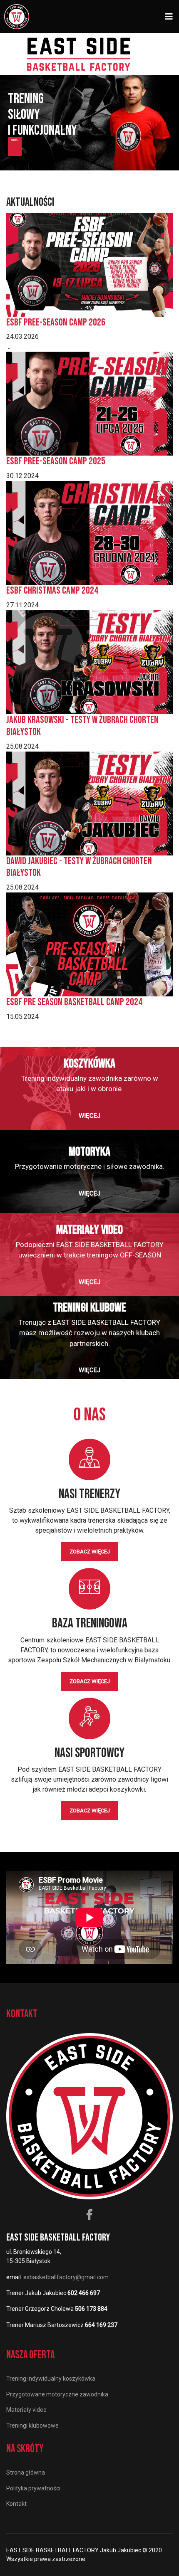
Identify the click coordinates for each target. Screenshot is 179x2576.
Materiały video (26, 2410)
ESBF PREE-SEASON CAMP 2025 (56, 461)
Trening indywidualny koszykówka (51, 2379)
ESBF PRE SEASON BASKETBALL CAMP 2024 (74, 1002)
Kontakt (16, 2504)
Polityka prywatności (33, 2488)
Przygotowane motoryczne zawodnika (57, 2394)
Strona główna (26, 2472)
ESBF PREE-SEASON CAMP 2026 (56, 322)
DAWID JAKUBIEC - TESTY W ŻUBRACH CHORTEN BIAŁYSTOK (79, 867)
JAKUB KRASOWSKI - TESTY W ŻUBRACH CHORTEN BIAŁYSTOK (82, 726)
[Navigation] (169, 17)
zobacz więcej (90, 1552)
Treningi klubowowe (32, 2426)
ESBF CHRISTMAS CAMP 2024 (52, 590)
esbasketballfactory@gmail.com (66, 2277)
